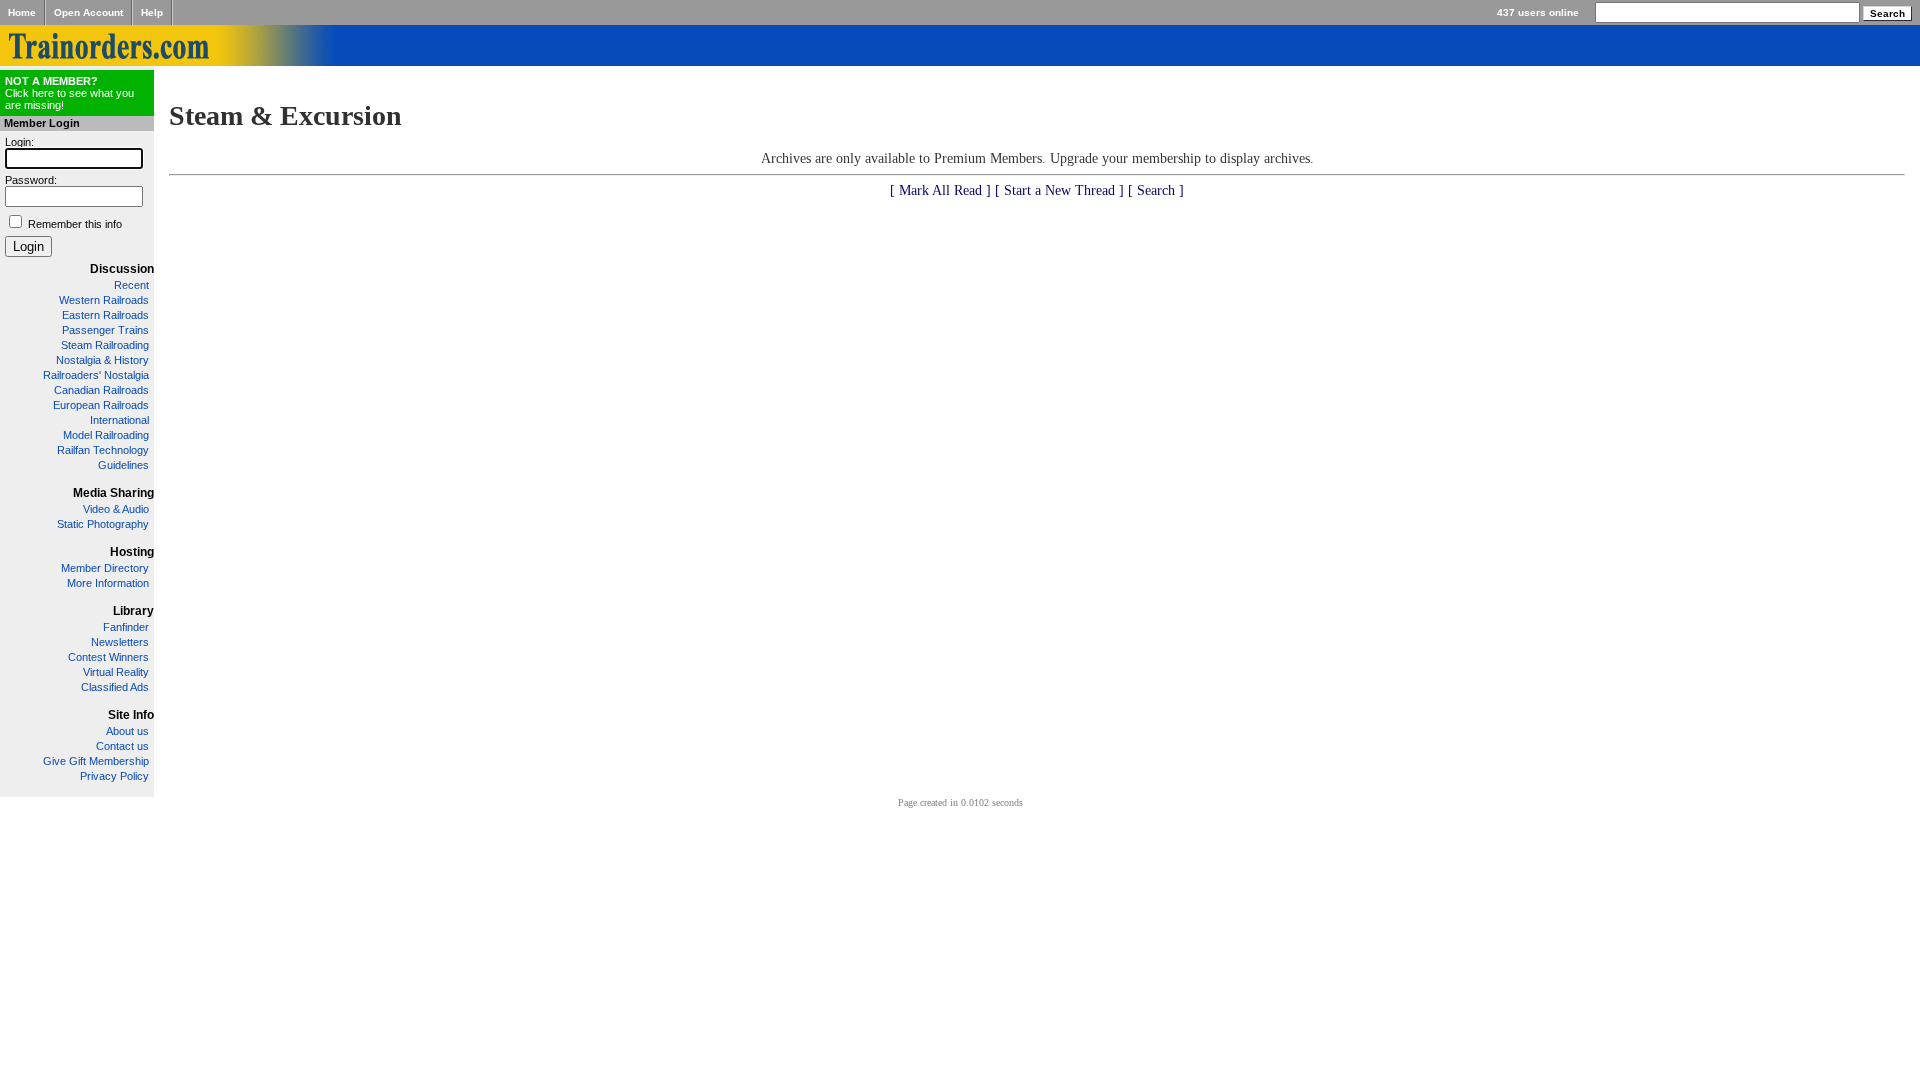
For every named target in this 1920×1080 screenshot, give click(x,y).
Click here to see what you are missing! (69, 93)
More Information (108, 583)
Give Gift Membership (96, 761)
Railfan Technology (103, 450)
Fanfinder (126, 627)
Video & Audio (116, 509)
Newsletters (120, 642)
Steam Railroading (105, 345)
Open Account (88, 12)
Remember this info (75, 224)
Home (22, 12)
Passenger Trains (105, 330)
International (119, 420)
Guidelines (123, 465)
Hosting (132, 552)
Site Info (131, 715)
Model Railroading (106, 435)
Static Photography (103, 524)
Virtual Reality (116, 672)
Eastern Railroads (105, 315)
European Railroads (101, 405)
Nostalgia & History (102, 360)
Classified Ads (115, 687)
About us (127, 731)
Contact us (122, 746)
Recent (131, 285)
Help (152, 12)
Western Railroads (104, 300)
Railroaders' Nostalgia (96, 375)
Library (133, 611)
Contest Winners (108, 657)
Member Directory (105, 568)
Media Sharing (113, 493)
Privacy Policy (114, 776)
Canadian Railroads (101, 390)
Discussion (122, 269)
